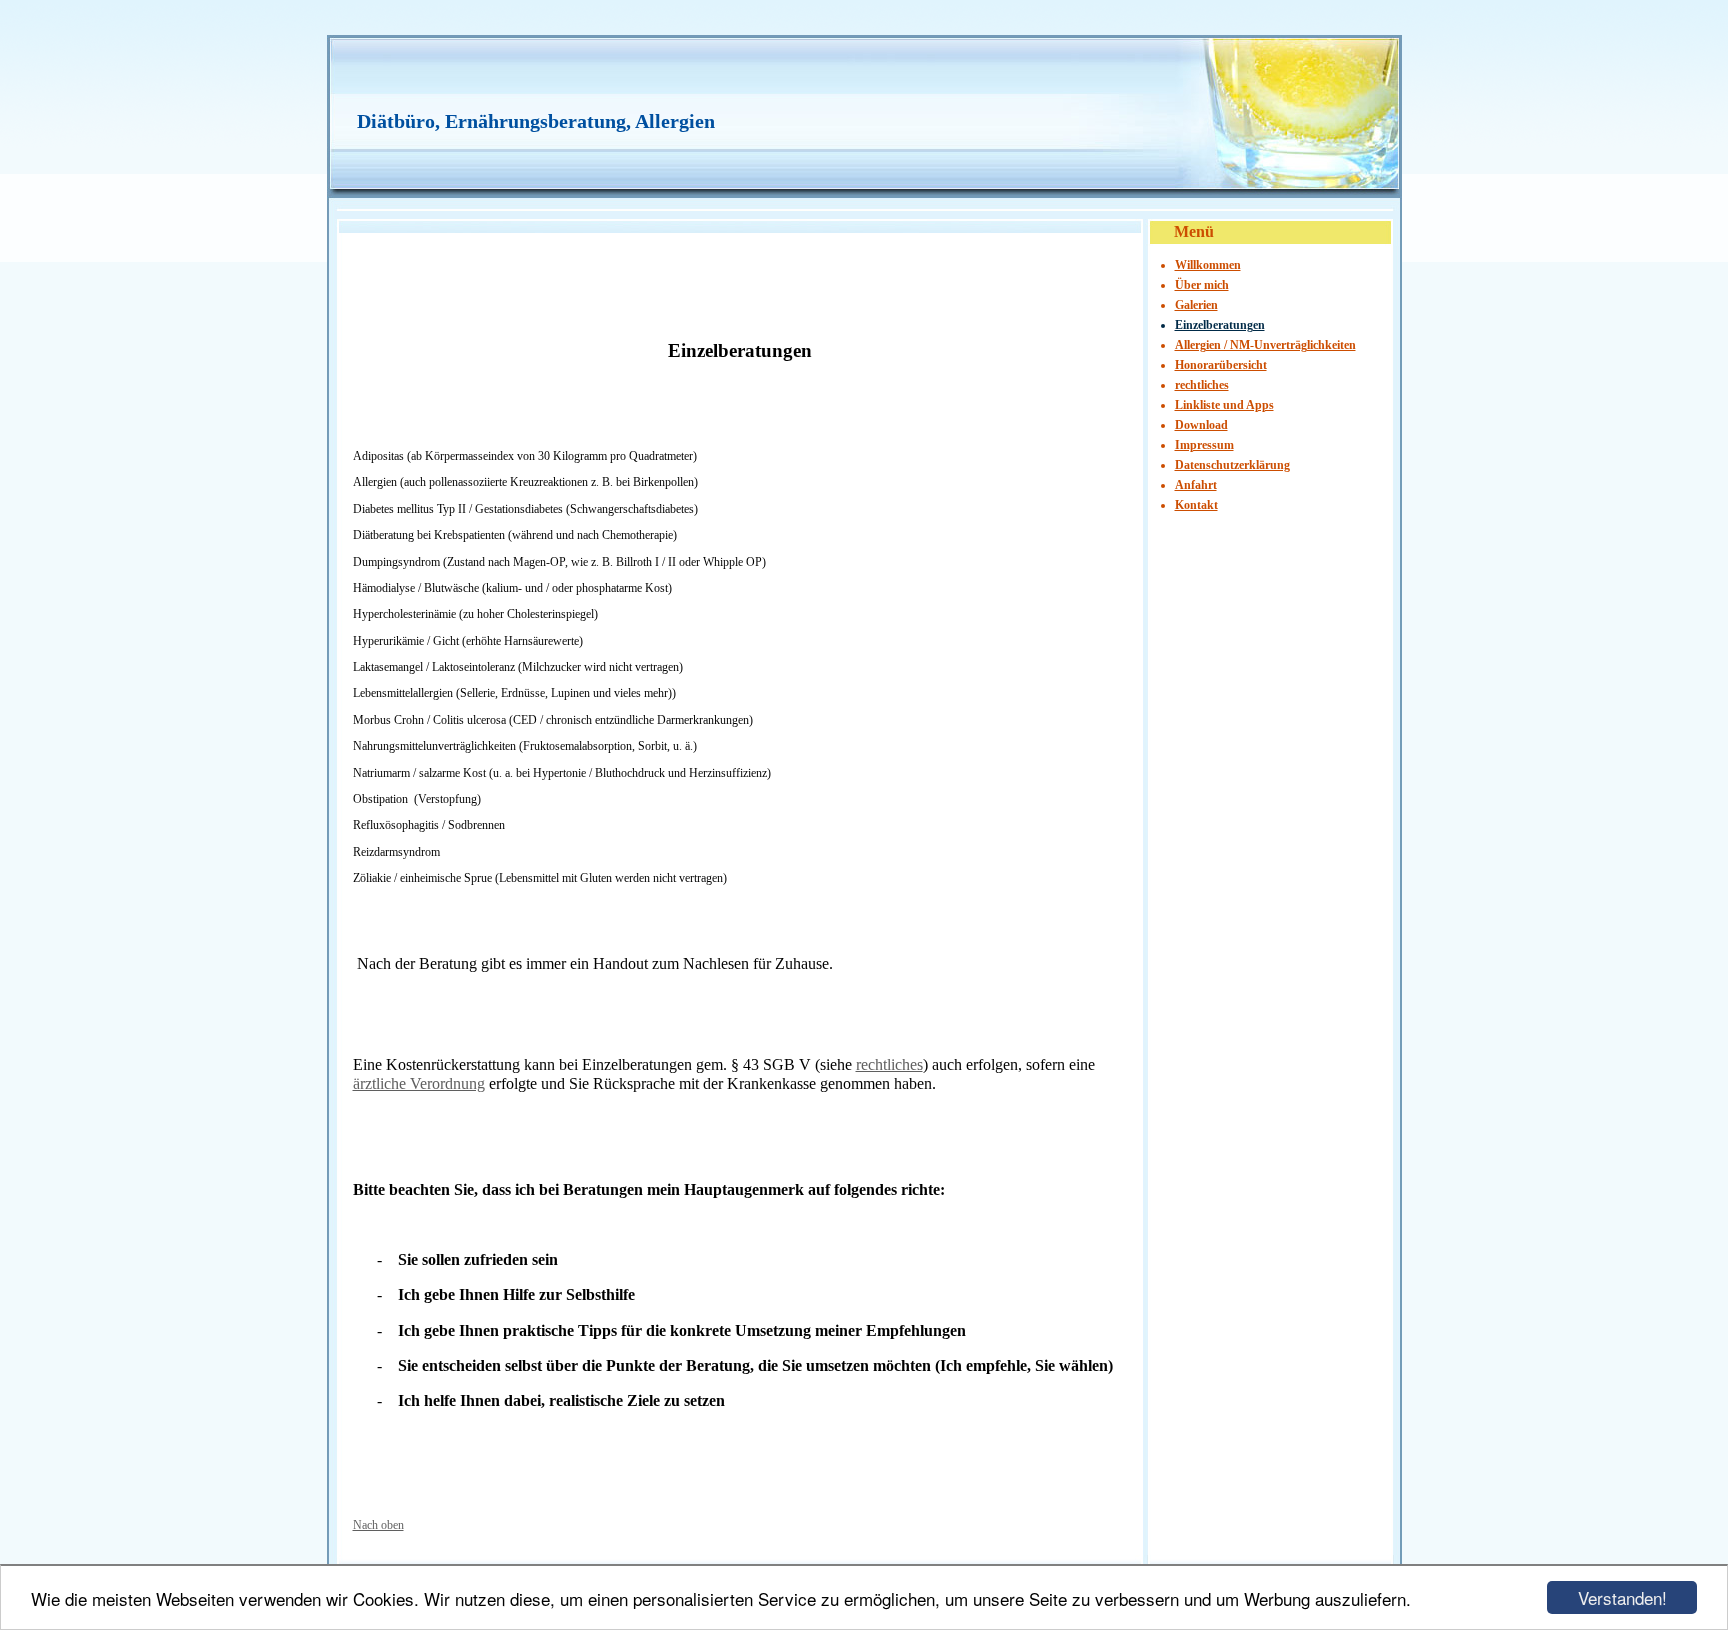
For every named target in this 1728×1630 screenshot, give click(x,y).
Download (1201, 425)
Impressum (1204, 445)
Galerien (1196, 305)
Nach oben (378, 1525)
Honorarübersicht (1221, 365)
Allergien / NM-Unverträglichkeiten (1265, 345)
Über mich (1202, 285)
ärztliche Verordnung (419, 1083)
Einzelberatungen (1220, 325)
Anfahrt (1196, 485)
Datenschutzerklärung (1232, 465)
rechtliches (889, 1064)
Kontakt (1196, 505)
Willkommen (1208, 265)
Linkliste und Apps (1224, 405)
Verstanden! (1622, 1597)
